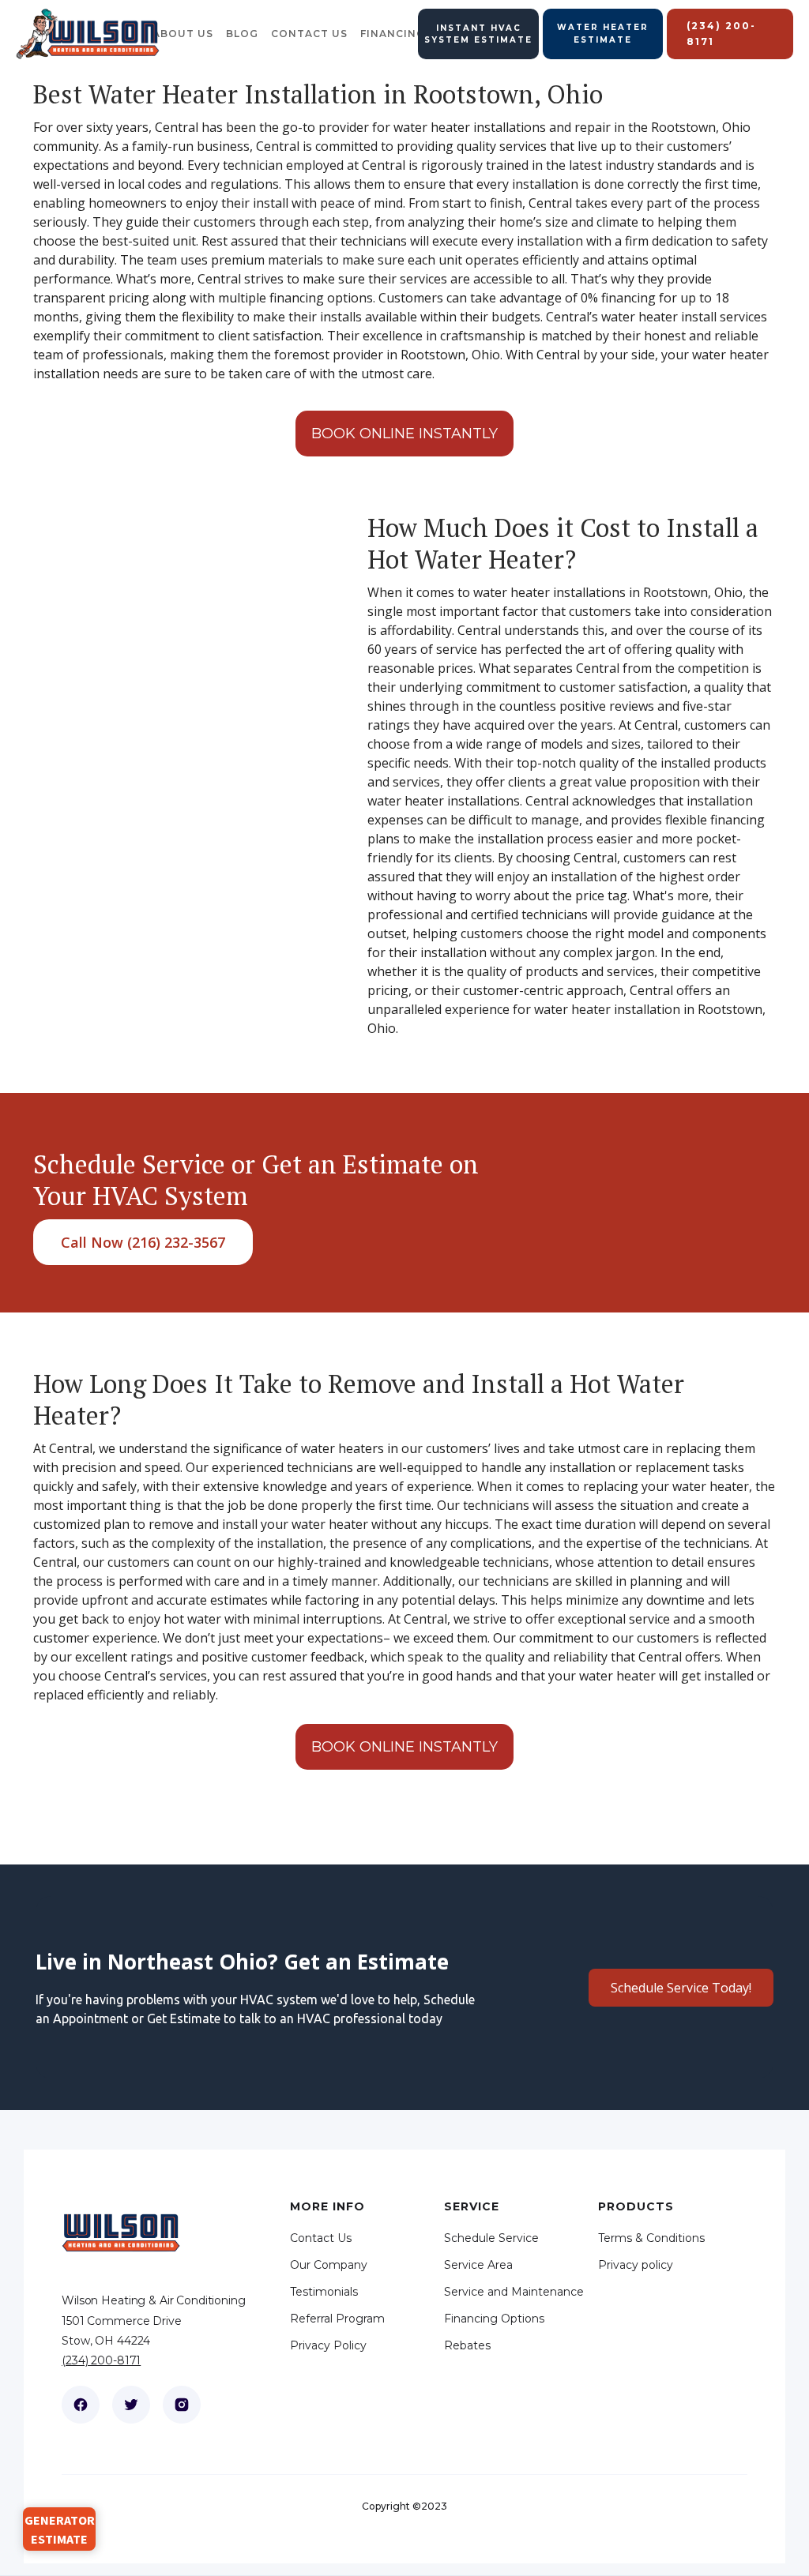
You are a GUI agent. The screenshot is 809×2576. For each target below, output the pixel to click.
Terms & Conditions (651, 2238)
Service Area (478, 2265)
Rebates (467, 2345)
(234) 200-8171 (101, 2360)
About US (183, 34)
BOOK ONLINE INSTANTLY (404, 434)
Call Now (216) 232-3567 (143, 1242)
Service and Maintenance (514, 2292)
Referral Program (337, 2319)
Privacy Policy (328, 2345)
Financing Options (494, 2319)
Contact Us (321, 2238)
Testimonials (324, 2292)
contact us (309, 34)
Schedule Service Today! (681, 1988)
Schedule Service (491, 2238)
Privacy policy (636, 2265)
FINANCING (393, 34)
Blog (242, 34)
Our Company (329, 2265)
